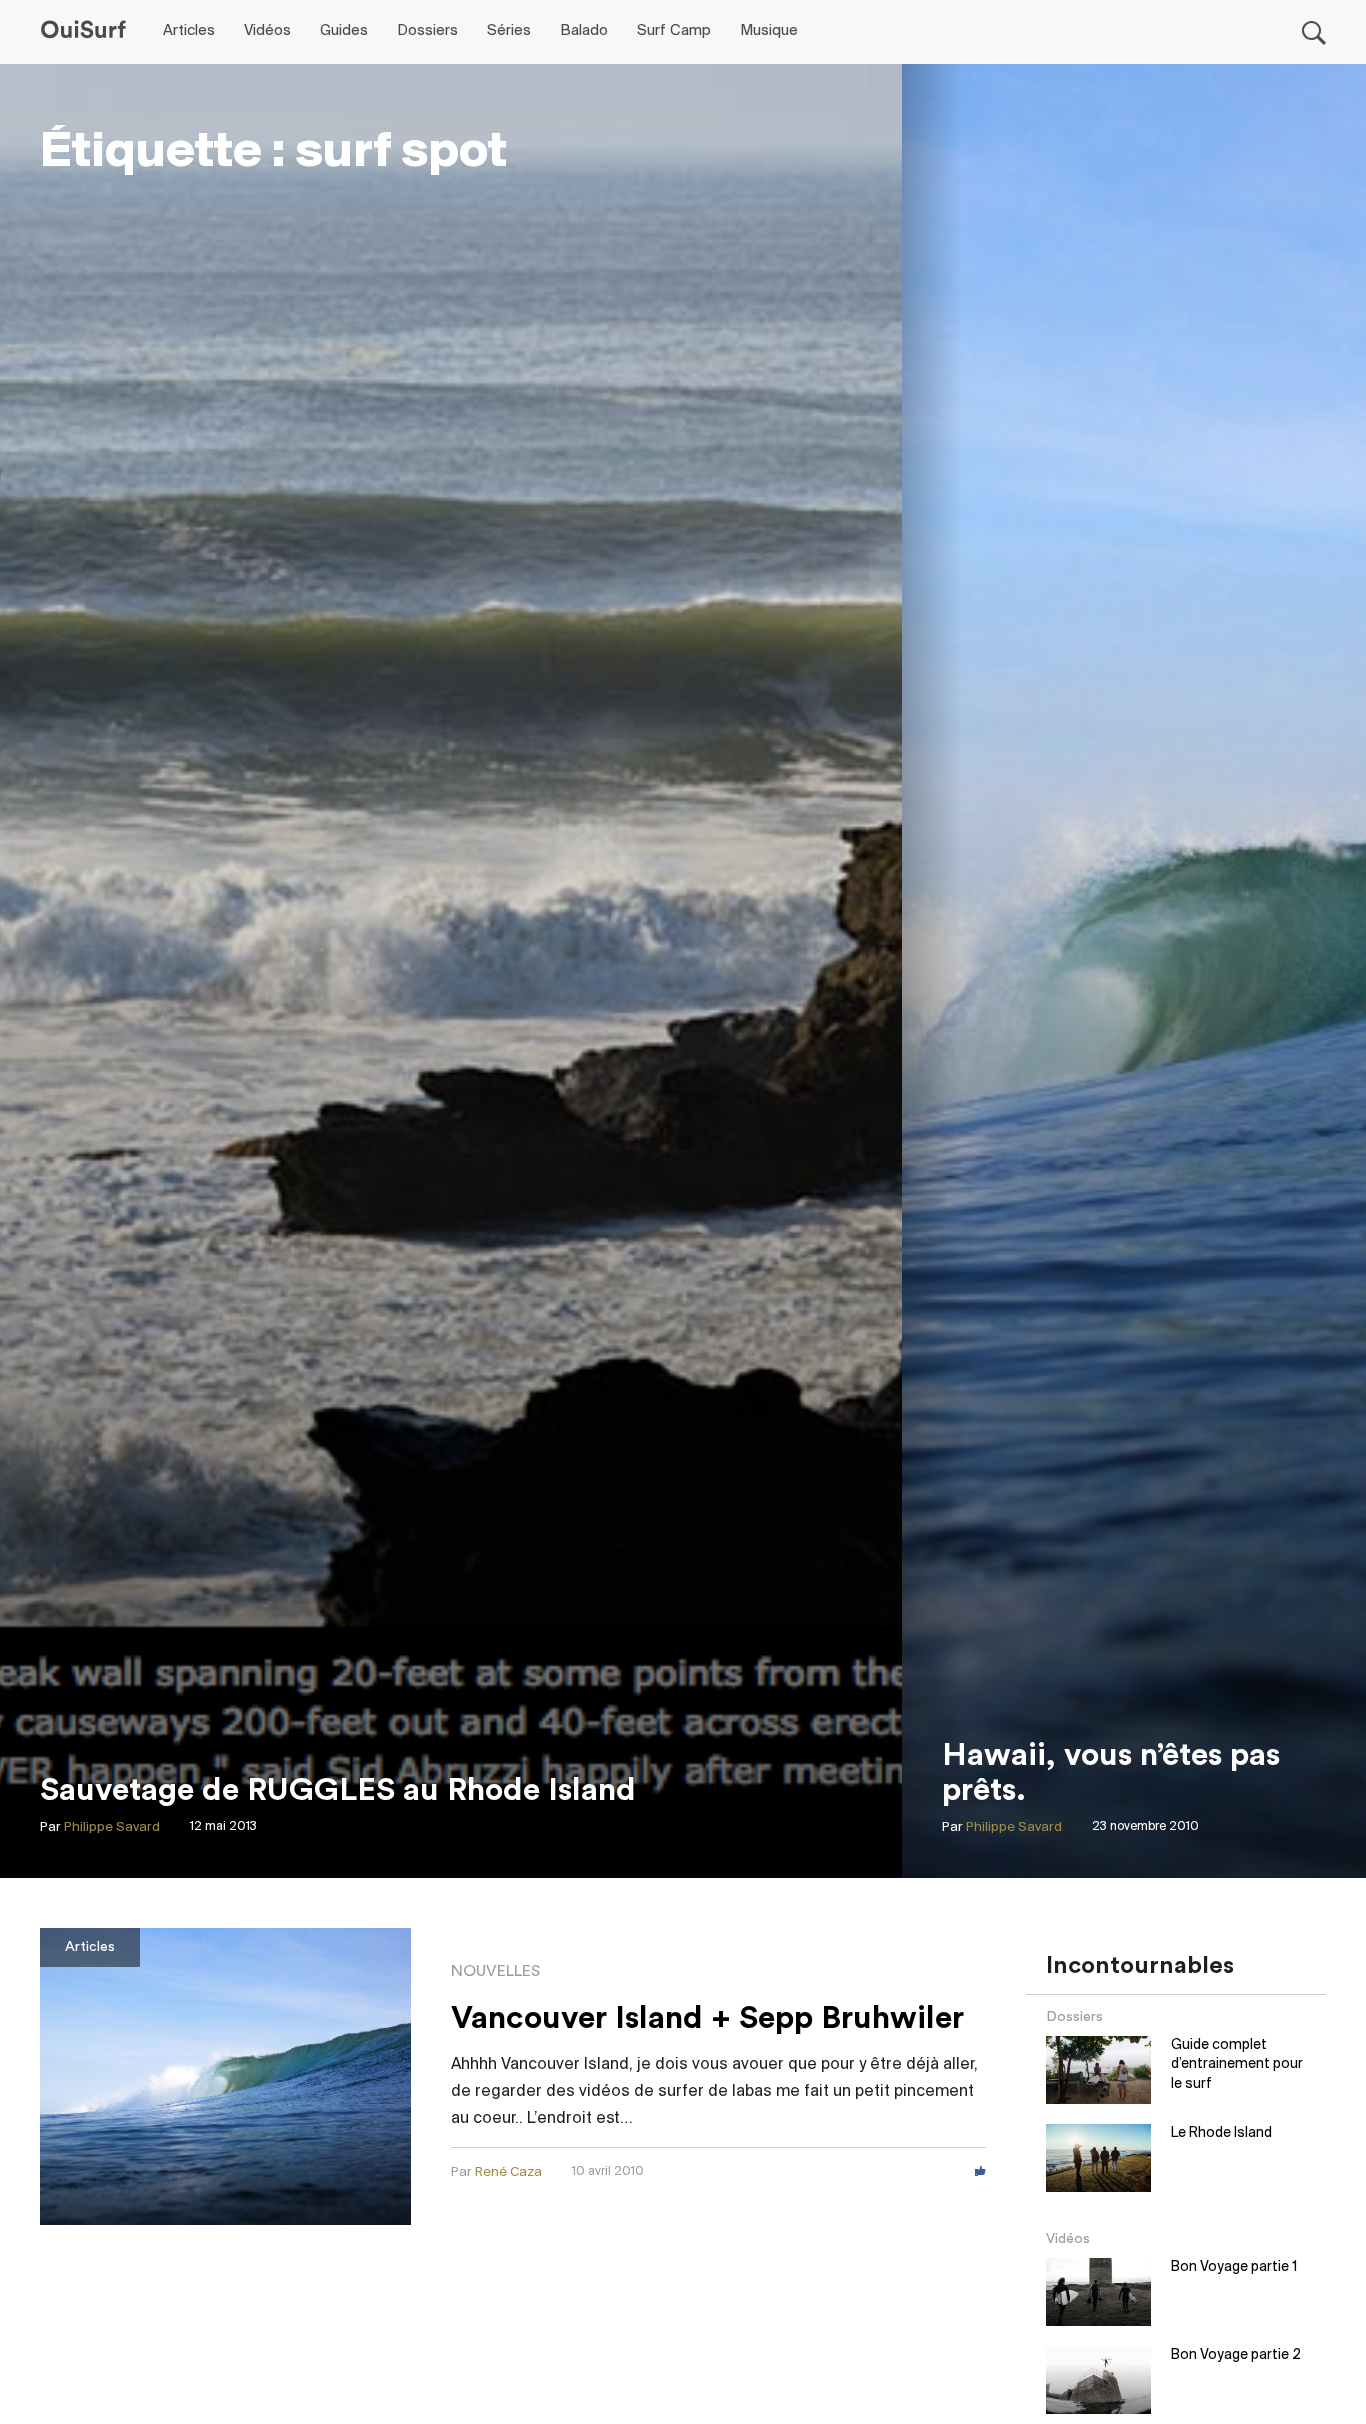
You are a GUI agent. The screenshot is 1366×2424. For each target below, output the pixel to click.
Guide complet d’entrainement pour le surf (1237, 2065)
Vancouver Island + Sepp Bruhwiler (707, 2018)
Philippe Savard (112, 1827)
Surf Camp (674, 31)
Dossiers (427, 31)
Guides (344, 31)
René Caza (508, 2172)
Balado (584, 31)
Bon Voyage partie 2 (1236, 2355)
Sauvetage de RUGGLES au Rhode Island (338, 1790)
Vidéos (267, 31)
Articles (189, 31)
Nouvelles (495, 1971)
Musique (769, 31)
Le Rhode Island (1221, 2133)
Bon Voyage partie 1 (1234, 2267)
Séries (509, 31)
